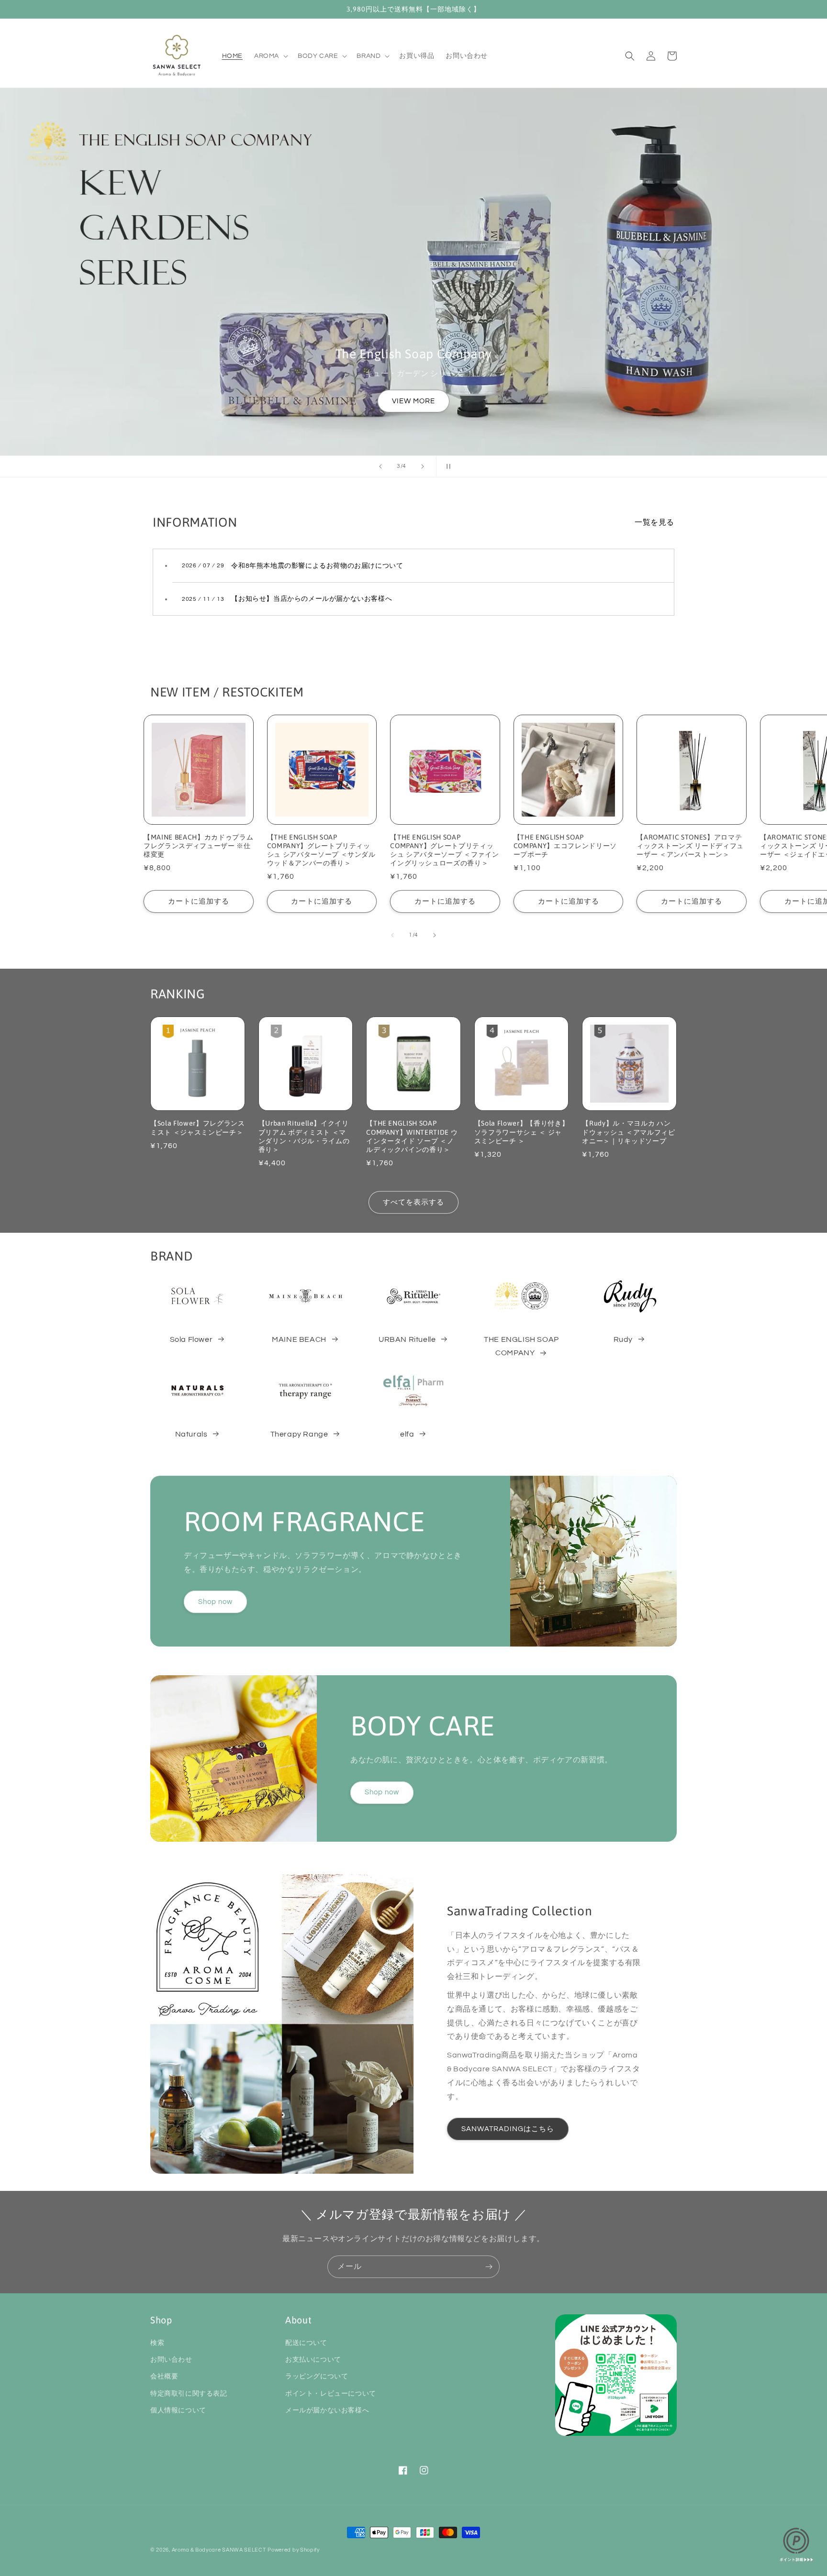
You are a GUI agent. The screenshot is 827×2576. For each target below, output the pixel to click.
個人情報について (178, 2410)
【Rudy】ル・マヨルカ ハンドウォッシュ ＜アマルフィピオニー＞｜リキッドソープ (628, 1132)
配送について (306, 2343)
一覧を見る (654, 522)
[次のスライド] (423, 466)
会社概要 (164, 2377)
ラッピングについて (317, 2377)
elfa (407, 1434)
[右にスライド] (435, 935)
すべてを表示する (413, 1202)
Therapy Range (299, 1434)
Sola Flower (191, 1339)
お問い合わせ (171, 2360)
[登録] (489, 2267)
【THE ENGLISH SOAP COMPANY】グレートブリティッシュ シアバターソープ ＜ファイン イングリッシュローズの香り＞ (444, 850)
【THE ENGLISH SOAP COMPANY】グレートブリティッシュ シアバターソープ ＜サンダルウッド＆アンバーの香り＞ (321, 850)
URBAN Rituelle (407, 1339)
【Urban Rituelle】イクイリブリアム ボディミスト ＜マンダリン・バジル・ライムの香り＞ (304, 1136)
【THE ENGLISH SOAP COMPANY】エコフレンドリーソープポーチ (565, 846)
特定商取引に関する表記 (189, 2394)
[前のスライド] (380, 466)
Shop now (215, 1602)
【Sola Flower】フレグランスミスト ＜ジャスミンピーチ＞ (198, 1128)
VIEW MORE (413, 401)
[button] (270, 56)
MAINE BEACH (299, 1339)
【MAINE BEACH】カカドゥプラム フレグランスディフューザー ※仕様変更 (198, 846)
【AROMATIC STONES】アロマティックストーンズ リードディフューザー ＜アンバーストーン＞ (690, 846)
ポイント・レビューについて (331, 2394)
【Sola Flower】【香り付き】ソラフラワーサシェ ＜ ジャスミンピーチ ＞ (522, 1132)
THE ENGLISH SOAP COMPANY (521, 1346)
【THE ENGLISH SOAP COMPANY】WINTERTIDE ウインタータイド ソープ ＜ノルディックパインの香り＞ (412, 1136)
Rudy (623, 1339)
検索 (157, 2343)
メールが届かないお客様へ (327, 2410)
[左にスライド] (392, 935)
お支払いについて (313, 2360)
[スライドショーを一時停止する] (447, 466)
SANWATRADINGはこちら (508, 2129)
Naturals (191, 1434)
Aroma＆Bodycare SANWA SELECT (219, 2550)
